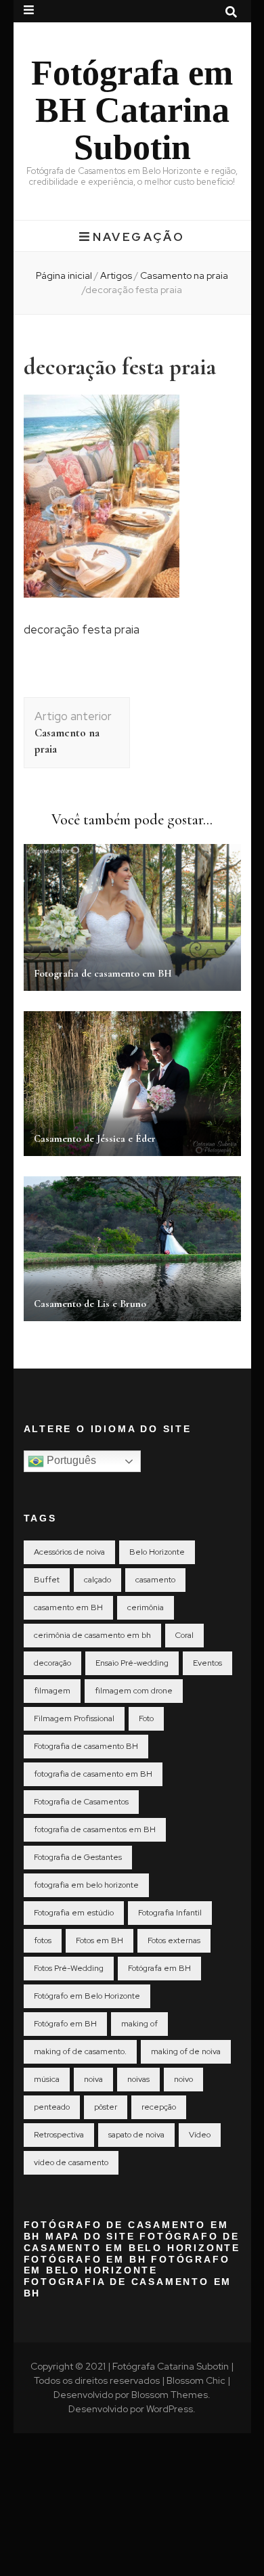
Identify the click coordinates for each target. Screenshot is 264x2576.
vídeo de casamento (71, 2162)
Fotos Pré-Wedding (69, 1968)
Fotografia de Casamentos (81, 1802)
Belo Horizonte (157, 1552)
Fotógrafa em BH (159, 1968)
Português (70, 1461)
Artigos (116, 275)
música (47, 2079)
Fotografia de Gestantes (78, 1857)
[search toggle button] (231, 12)
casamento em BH (68, 1607)
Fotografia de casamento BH (86, 1746)
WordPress (170, 2409)
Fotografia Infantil (170, 1913)
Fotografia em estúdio (74, 1913)
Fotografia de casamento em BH (103, 973)
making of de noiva (186, 2051)
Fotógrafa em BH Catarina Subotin (132, 110)
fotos (43, 1940)
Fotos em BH (100, 1940)
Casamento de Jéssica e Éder (95, 1138)
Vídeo (200, 2135)
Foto (146, 1718)
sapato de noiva (136, 2135)
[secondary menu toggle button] (29, 10)
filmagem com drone (134, 1691)
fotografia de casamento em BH (93, 1774)
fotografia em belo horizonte (86, 1885)
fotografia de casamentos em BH (95, 1829)
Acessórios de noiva (69, 1552)
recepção (159, 2107)
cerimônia (146, 1607)
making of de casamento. (80, 2051)
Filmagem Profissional (74, 1718)
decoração (52, 1663)
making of (139, 2024)
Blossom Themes (170, 2395)
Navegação (139, 237)
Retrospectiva (59, 2135)
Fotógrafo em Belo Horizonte (87, 1996)
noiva (93, 2079)
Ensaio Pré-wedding (132, 1663)
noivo (183, 2079)
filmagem (52, 1691)
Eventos (207, 1663)
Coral (184, 1635)
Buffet (47, 1580)
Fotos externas (174, 1940)
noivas (138, 2079)
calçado (97, 1580)
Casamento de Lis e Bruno (90, 1304)
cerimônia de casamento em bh (92, 1635)
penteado (52, 2107)
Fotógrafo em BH (65, 2024)
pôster (106, 2107)
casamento (155, 1580)
